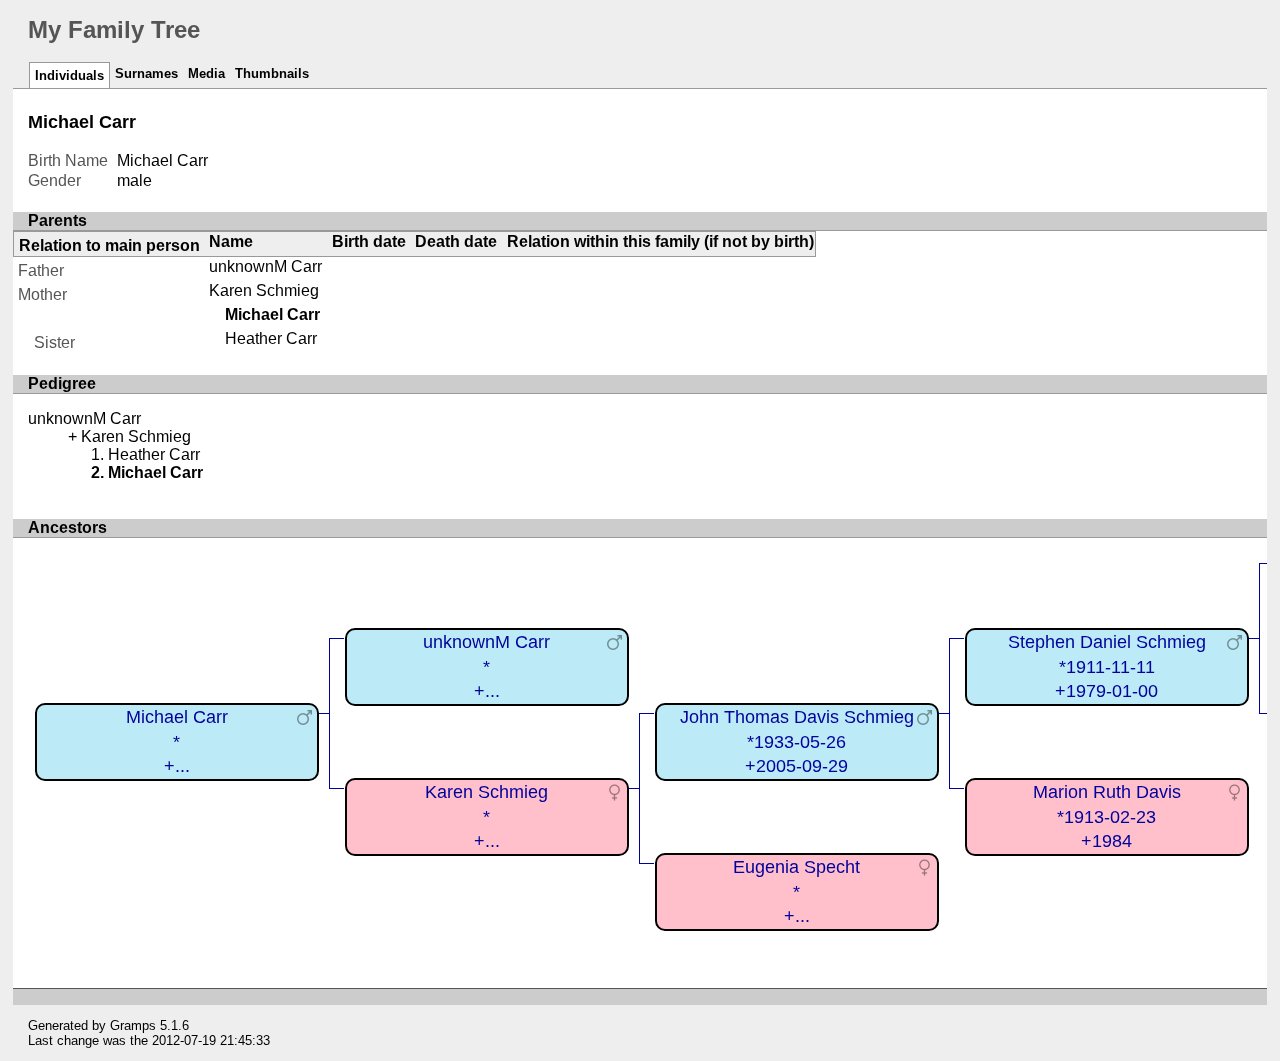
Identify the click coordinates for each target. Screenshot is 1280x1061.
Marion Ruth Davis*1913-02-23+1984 (1107, 816)
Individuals (69, 75)
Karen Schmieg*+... (486, 816)
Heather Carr (271, 338)
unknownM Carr (265, 266)
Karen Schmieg (264, 290)
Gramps (133, 1025)
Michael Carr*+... (177, 741)
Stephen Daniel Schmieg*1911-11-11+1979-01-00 (1107, 666)
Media (206, 73)
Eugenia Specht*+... (796, 891)
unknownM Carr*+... (486, 666)
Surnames (146, 73)
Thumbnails (272, 73)
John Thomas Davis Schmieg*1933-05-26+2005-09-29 (797, 741)
